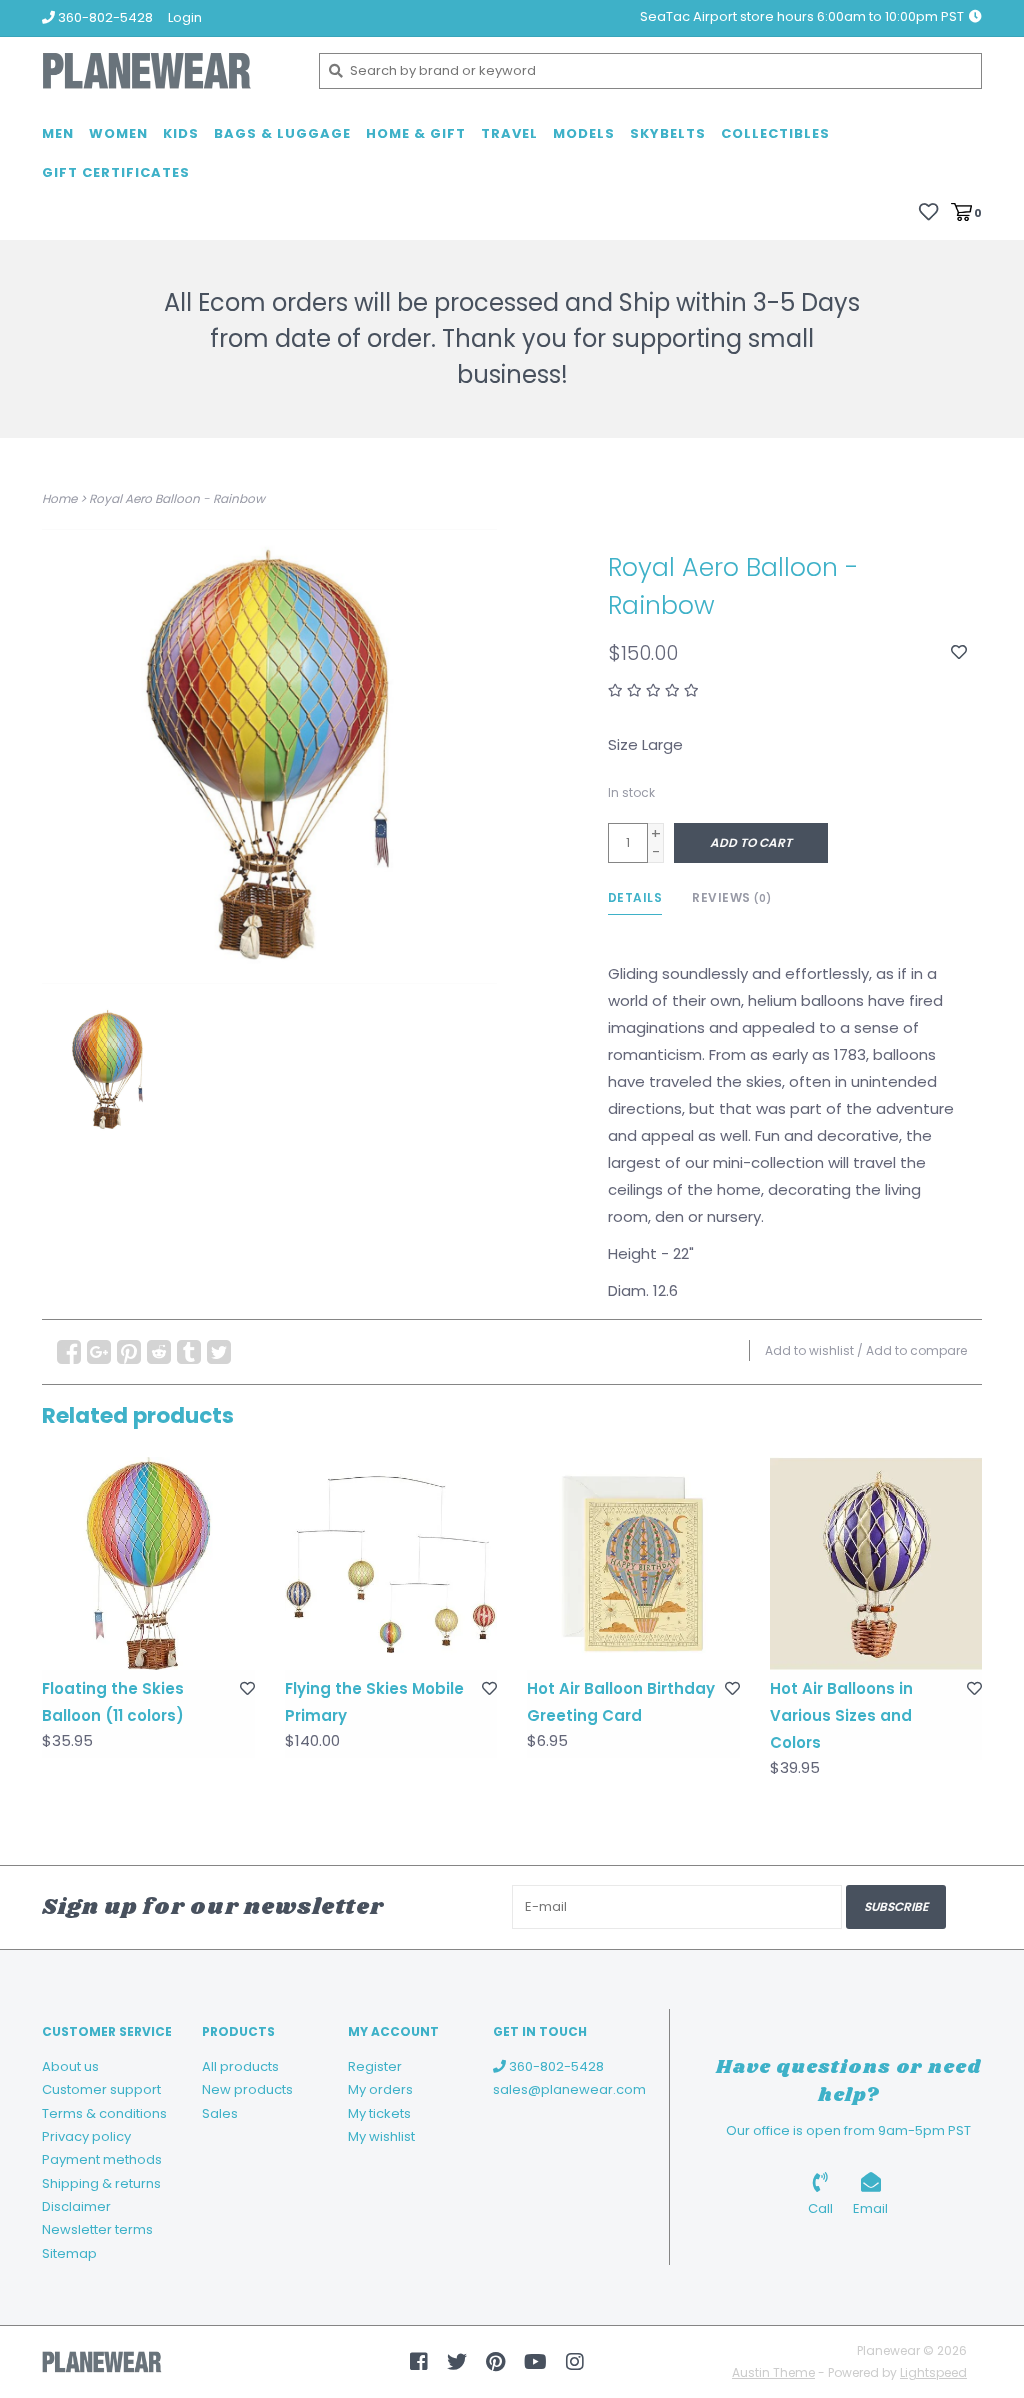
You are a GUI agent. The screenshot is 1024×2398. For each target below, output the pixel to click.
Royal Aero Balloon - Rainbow (177, 498)
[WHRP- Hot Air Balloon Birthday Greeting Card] (633, 1563)
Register (375, 2066)
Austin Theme (773, 2372)
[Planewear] (165, 71)
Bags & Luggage (282, 133)
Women (118, 133)
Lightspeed (933, 2372)
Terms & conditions (104, 2113)
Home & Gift (416, 133)
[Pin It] (129, 1352)
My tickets (379, 2113)
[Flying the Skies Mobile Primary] (391, 1563)
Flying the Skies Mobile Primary (374, 1702)
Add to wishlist (809, 1350)
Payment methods (102, 2159)
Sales (220, 2113)
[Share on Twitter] (219, 1352)
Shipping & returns (101, 2183)
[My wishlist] (928, 211)
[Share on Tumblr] (189, 1352)
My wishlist (381, 2136)
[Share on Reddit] (159, 1352)
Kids (181, 133)
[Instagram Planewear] (575, 2362)
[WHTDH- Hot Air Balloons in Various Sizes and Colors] (876, 1563)
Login (185, 17)
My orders (380, 2089)
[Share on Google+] (99, 1352)
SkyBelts (668, 133)
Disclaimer (76, 2206)
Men (58, 133)
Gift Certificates (116, 172)
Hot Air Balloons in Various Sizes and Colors (841, 1715)
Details (635, 897)
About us (70, 2066)
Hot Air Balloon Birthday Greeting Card (621, 1702)
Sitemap (69, 2253)
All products (240, 2066)
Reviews (732, 897)
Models (584, 133)
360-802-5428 (555, 2066)
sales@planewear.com (569, 2089)
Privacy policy (86, 2136)
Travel (509, 133)
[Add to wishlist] (959, 652)
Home (59, 498)
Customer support (101, 2089)
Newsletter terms (97, 2229)
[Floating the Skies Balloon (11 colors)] (148, 1563)
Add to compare (916, 1350)
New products (247, 2089)
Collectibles (775, 133)
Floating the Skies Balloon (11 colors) (113, 1702)
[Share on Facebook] (69, 1352)
